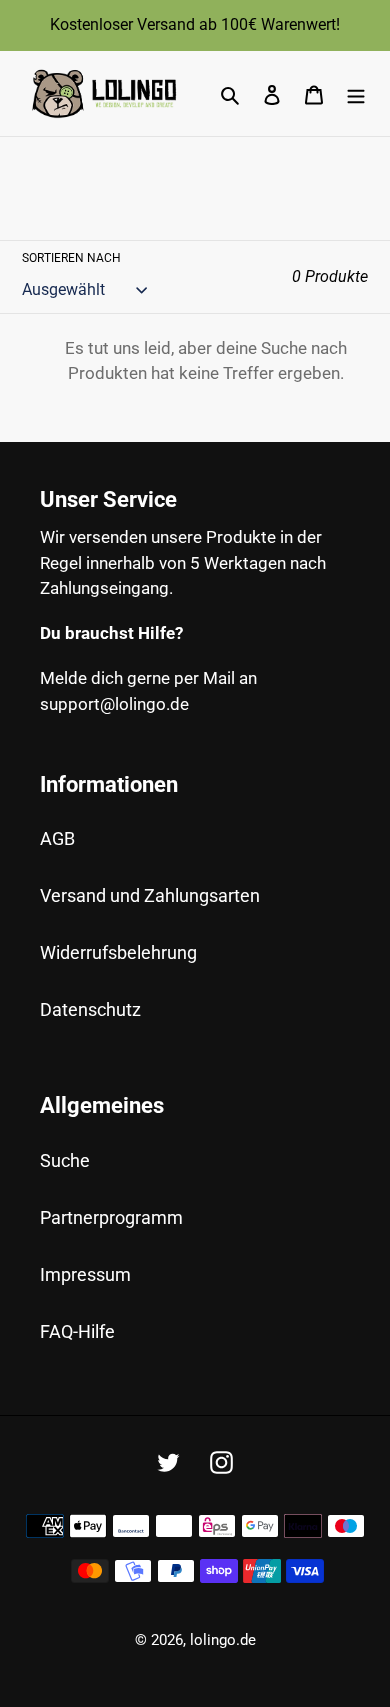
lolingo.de (223, 1640)
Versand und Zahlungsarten (150, 895)
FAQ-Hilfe (77, 1331)
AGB (57, 838)
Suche (65, 1160)
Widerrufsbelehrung (118, 952)
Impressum (85, 1274)
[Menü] (356, 93)
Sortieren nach (71, 258)
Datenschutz (90, 1009)
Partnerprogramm (111, 1217)
